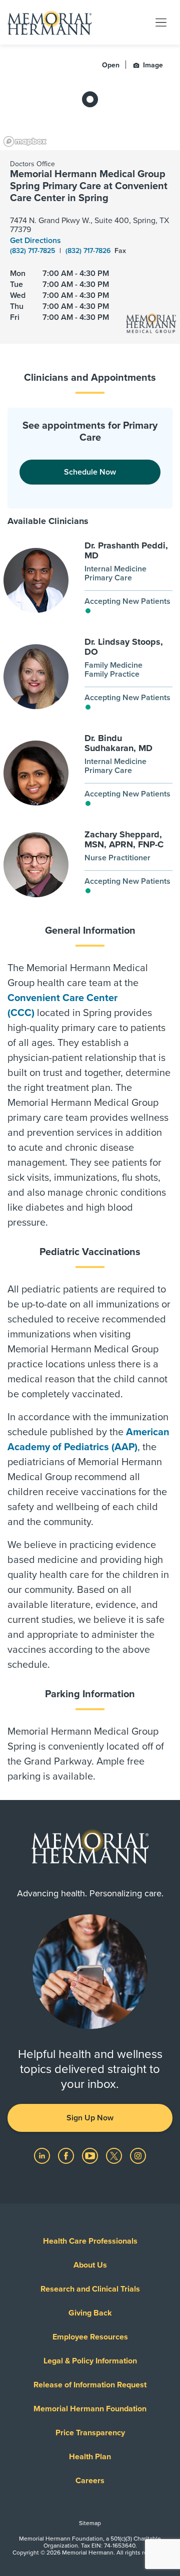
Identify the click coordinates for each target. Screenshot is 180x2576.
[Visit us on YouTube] (91, 2155)
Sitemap (90, 2523)
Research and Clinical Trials (90, 2289)
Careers (90, 2481)
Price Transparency (90, 2433)
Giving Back (90, 2313)
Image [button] (152, 65)
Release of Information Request (90, 2385)
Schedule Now (90, 472)
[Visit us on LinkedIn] (43, 2155)
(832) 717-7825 (33, 251)
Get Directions (35, 241)
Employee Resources (90, 2337)
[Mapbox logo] (25, 141)
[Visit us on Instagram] (138, 2155)
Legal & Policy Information (90, 2361)
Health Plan (90, 2457)
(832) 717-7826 (89, 251)
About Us (90, 2265)
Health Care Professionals (90, 2241)
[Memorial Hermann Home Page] (49, 22)
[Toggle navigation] (161, 22)
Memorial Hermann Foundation (90, 2409)
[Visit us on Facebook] (67, 2155)
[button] (102, 581)
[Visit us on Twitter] (115, 2155)
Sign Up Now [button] (90, 2118)
